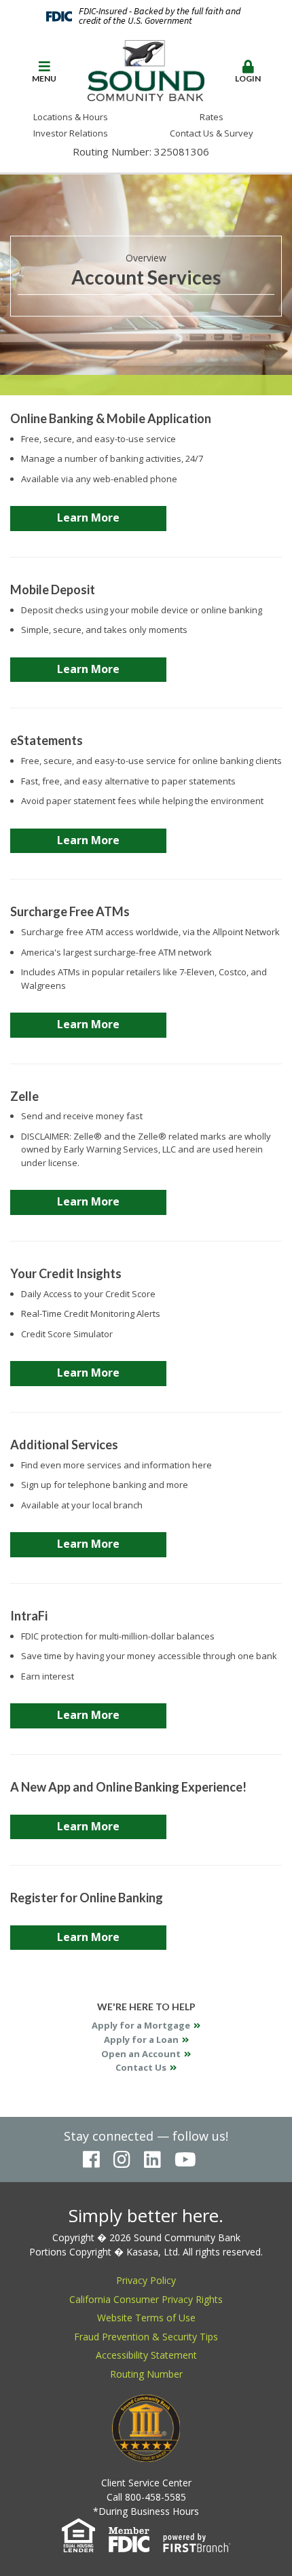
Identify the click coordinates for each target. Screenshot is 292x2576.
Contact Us (141, 2067)
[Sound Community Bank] (146, 69)
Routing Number (146, 2374)
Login (248, 78)
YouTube (185, 2160)
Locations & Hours (71, 117)
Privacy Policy (146, 2280)
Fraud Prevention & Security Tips (146, 2337)
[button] (44, 72)
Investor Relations (71, 133)
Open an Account (141, 2054)
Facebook (91, 2160)
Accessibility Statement (146, 2355)
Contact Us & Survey (212, 133)
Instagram (122, 2160)
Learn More (88, 518)
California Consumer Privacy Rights (146, 2299)
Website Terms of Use (146, 2318)
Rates (212, 117)
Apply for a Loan (141, 2039)
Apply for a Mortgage (141, 2025)
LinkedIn (152, 2160)
